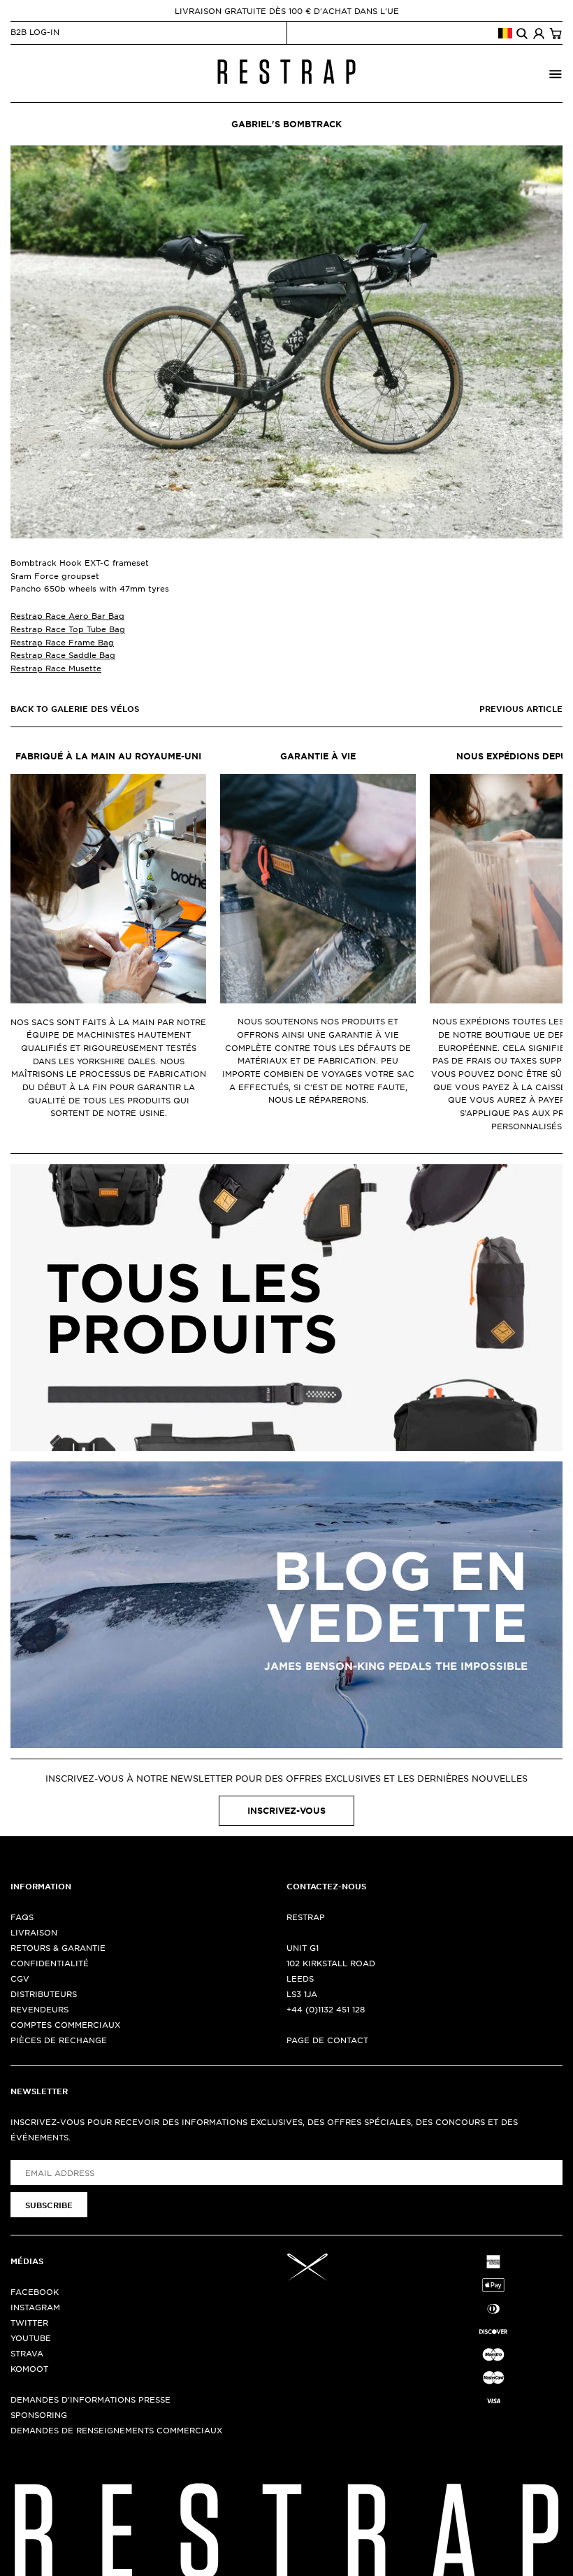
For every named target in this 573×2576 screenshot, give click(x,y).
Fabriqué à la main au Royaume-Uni (108, 756)
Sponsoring (39, 2414)
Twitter (29, 2322)
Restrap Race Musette (56, 668)
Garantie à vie (318, 756)
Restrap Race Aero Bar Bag (67, 615)
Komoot (29, 2368)
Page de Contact (327, 2040)
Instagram (35, 2307)
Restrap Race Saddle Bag (63, 654)
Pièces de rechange (59, 2040)
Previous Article (521, 708)
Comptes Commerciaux (65, 2024)
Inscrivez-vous (286, 1810)
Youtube (31, 2338)
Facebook (35, 2291)
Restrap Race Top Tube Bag (68, 629)
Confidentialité (50, 1963)
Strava (27, 2353)
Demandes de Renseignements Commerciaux (116, 2430)
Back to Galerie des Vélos (75, 708)
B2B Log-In (35, 31)
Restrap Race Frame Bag (62, 642)
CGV (20, 1978)
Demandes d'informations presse (90, 2399)
